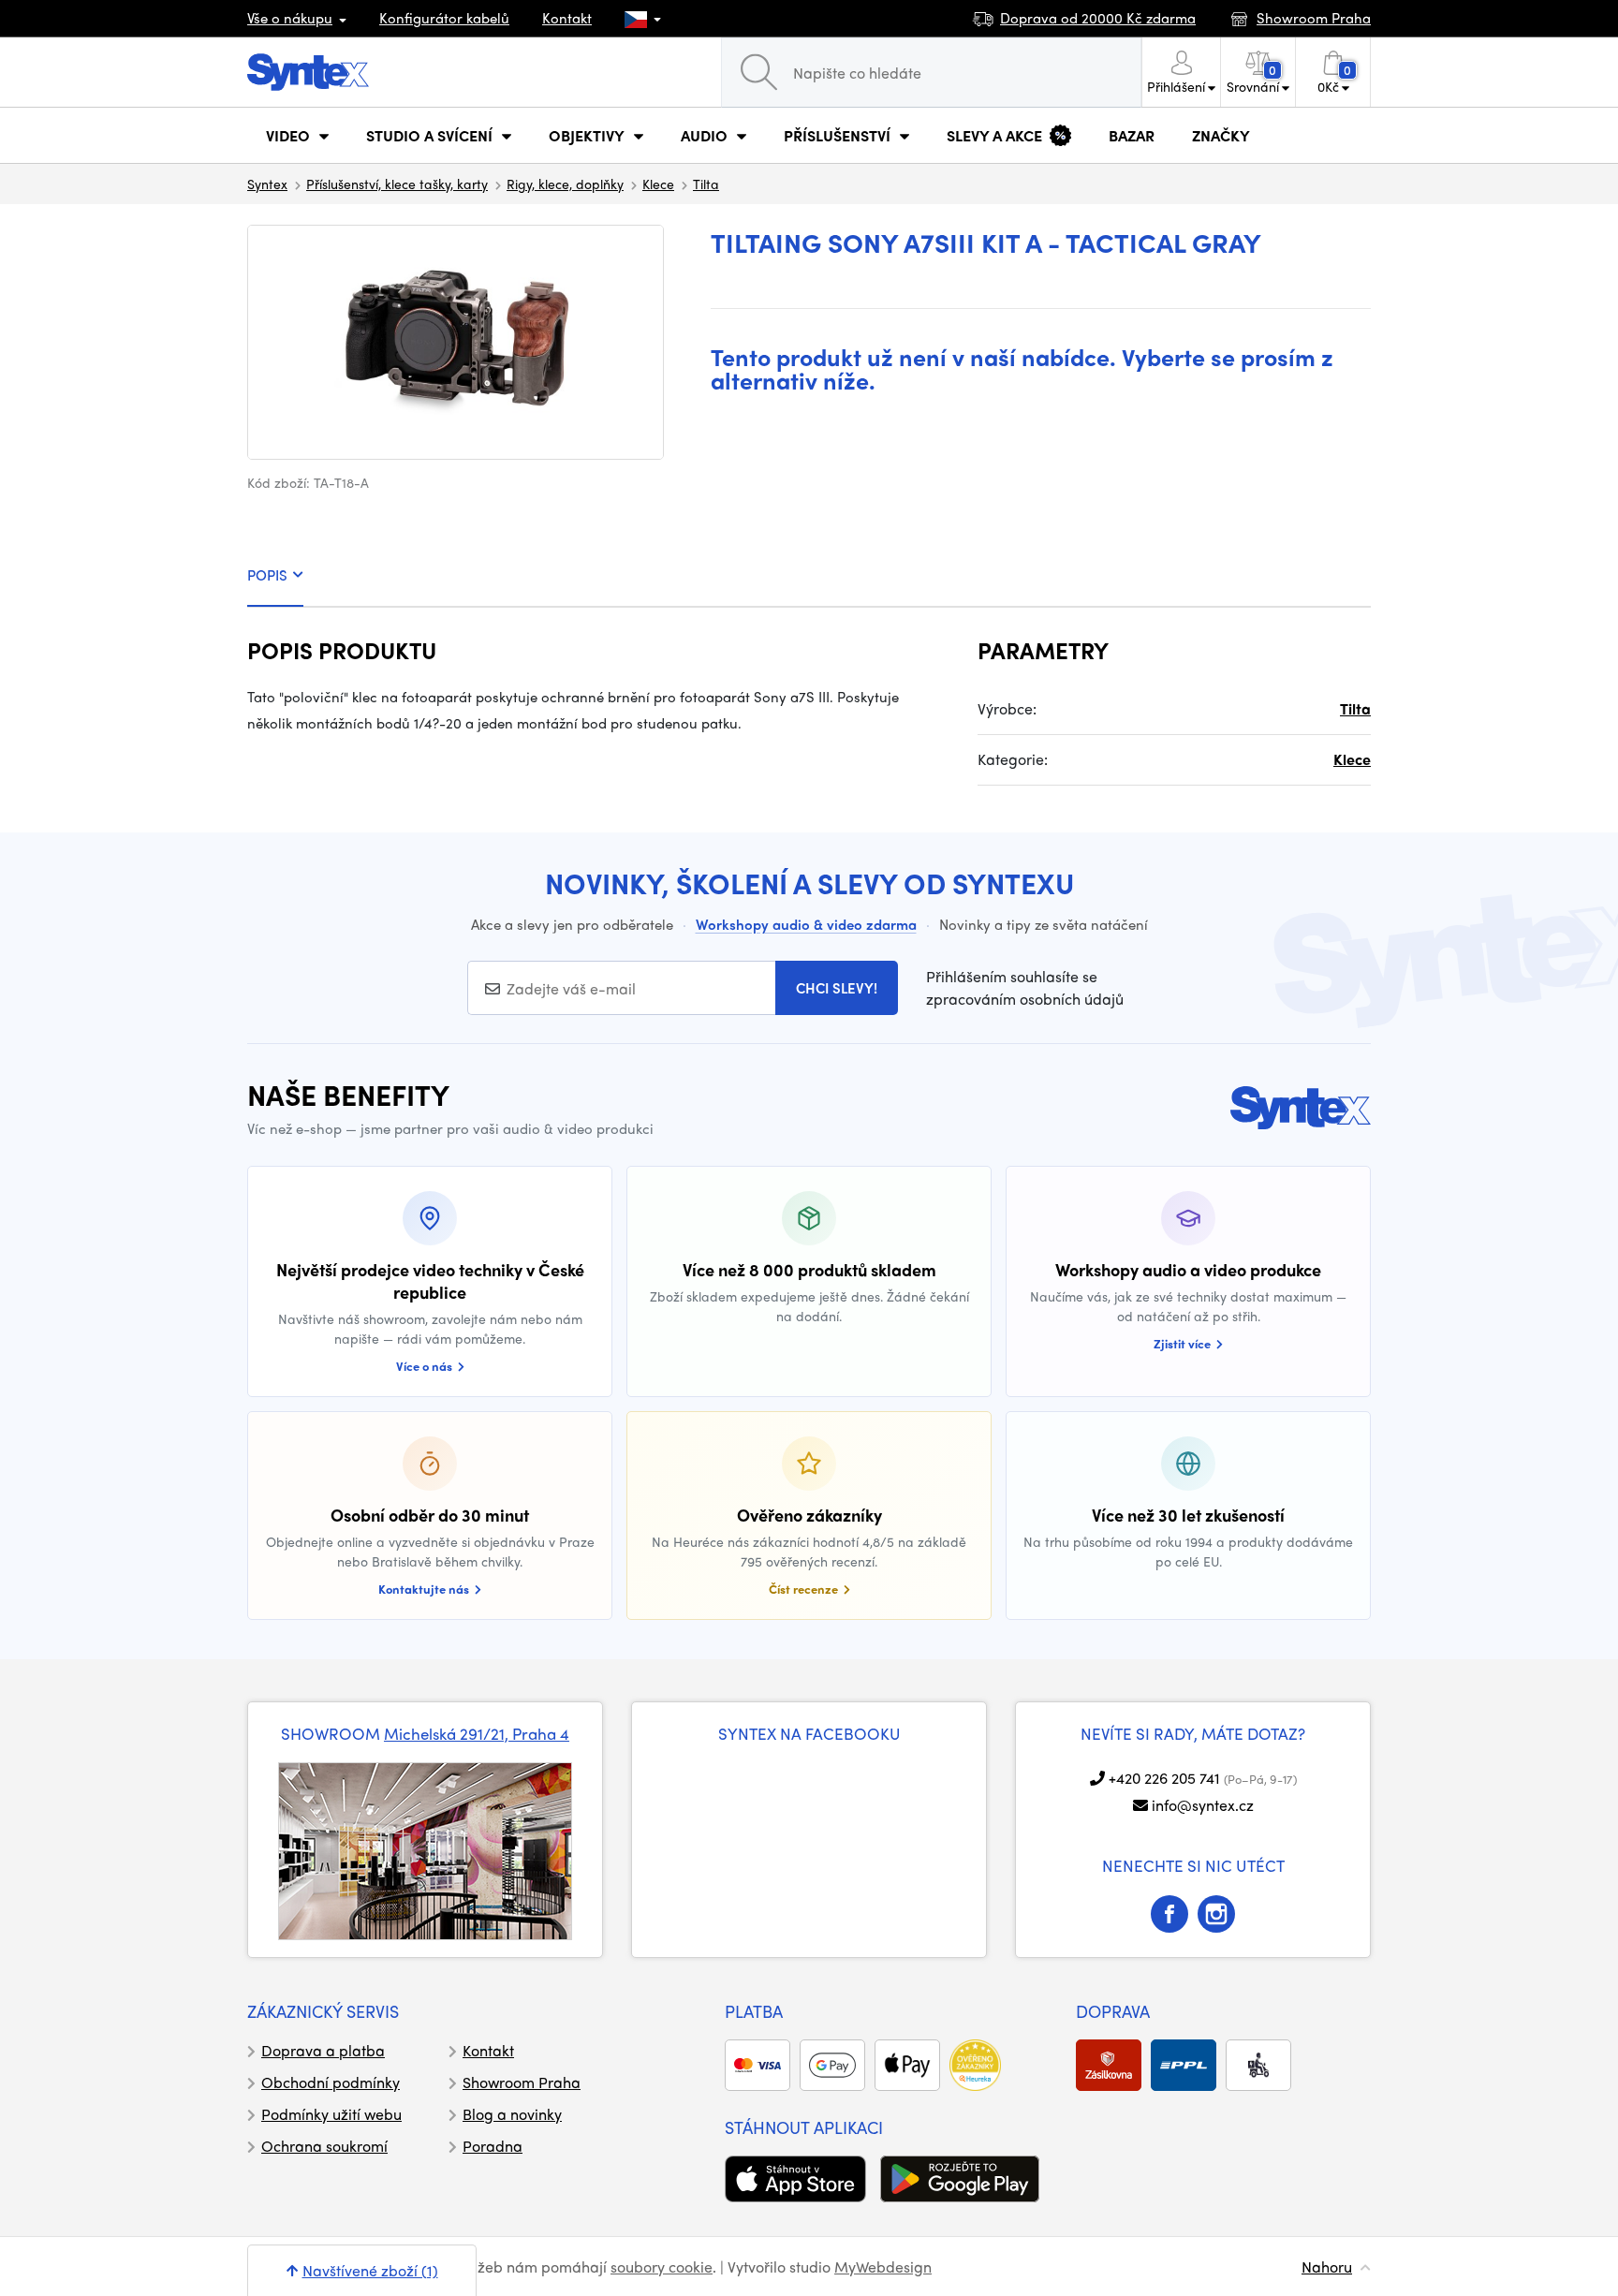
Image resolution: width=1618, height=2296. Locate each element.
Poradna (493, 2146)
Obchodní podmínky (331, 2082)
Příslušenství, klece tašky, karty (397, 184)
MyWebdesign (883, 2267)
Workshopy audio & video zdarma (806, 924)
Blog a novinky (512, 2114)
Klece (658, 184)
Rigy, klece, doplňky (565, 184)
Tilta (706, 184)
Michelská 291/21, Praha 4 (477, 1733)
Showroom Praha (522, 2082)
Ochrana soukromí (324, 2146)
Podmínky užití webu (331, 2114)
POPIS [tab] (267, 575)
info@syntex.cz (1203, 1805)
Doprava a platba (323, 2050)
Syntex (267, 184)
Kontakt (567, 18)
